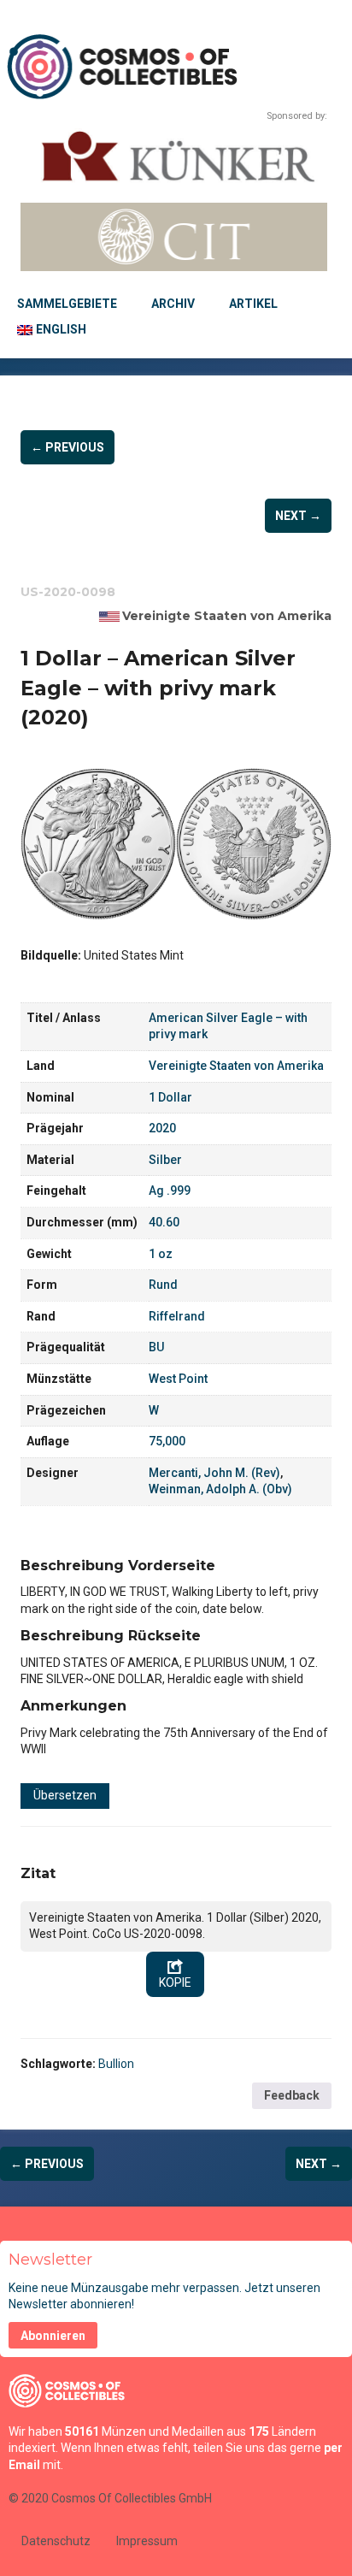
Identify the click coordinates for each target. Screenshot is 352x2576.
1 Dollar (170, 1097)
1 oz (161, 1254)
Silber (165, 1160)
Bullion (116, 2064)
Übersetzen (65, 1795)
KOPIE (175, 1982)
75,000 (167, 1441)
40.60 (164, 1222)
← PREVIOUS (67, 447)
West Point (178, 1379)
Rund (163, 1285)
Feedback (292, 2095)
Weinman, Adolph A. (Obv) (220, 1489)
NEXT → (298, 516)
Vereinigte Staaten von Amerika (227, 616)
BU (156, 1347)
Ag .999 (170, 1191)
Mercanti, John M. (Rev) (214, 1473)
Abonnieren (53, 2336)
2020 (162, 1128)
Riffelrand (177, 1316)
